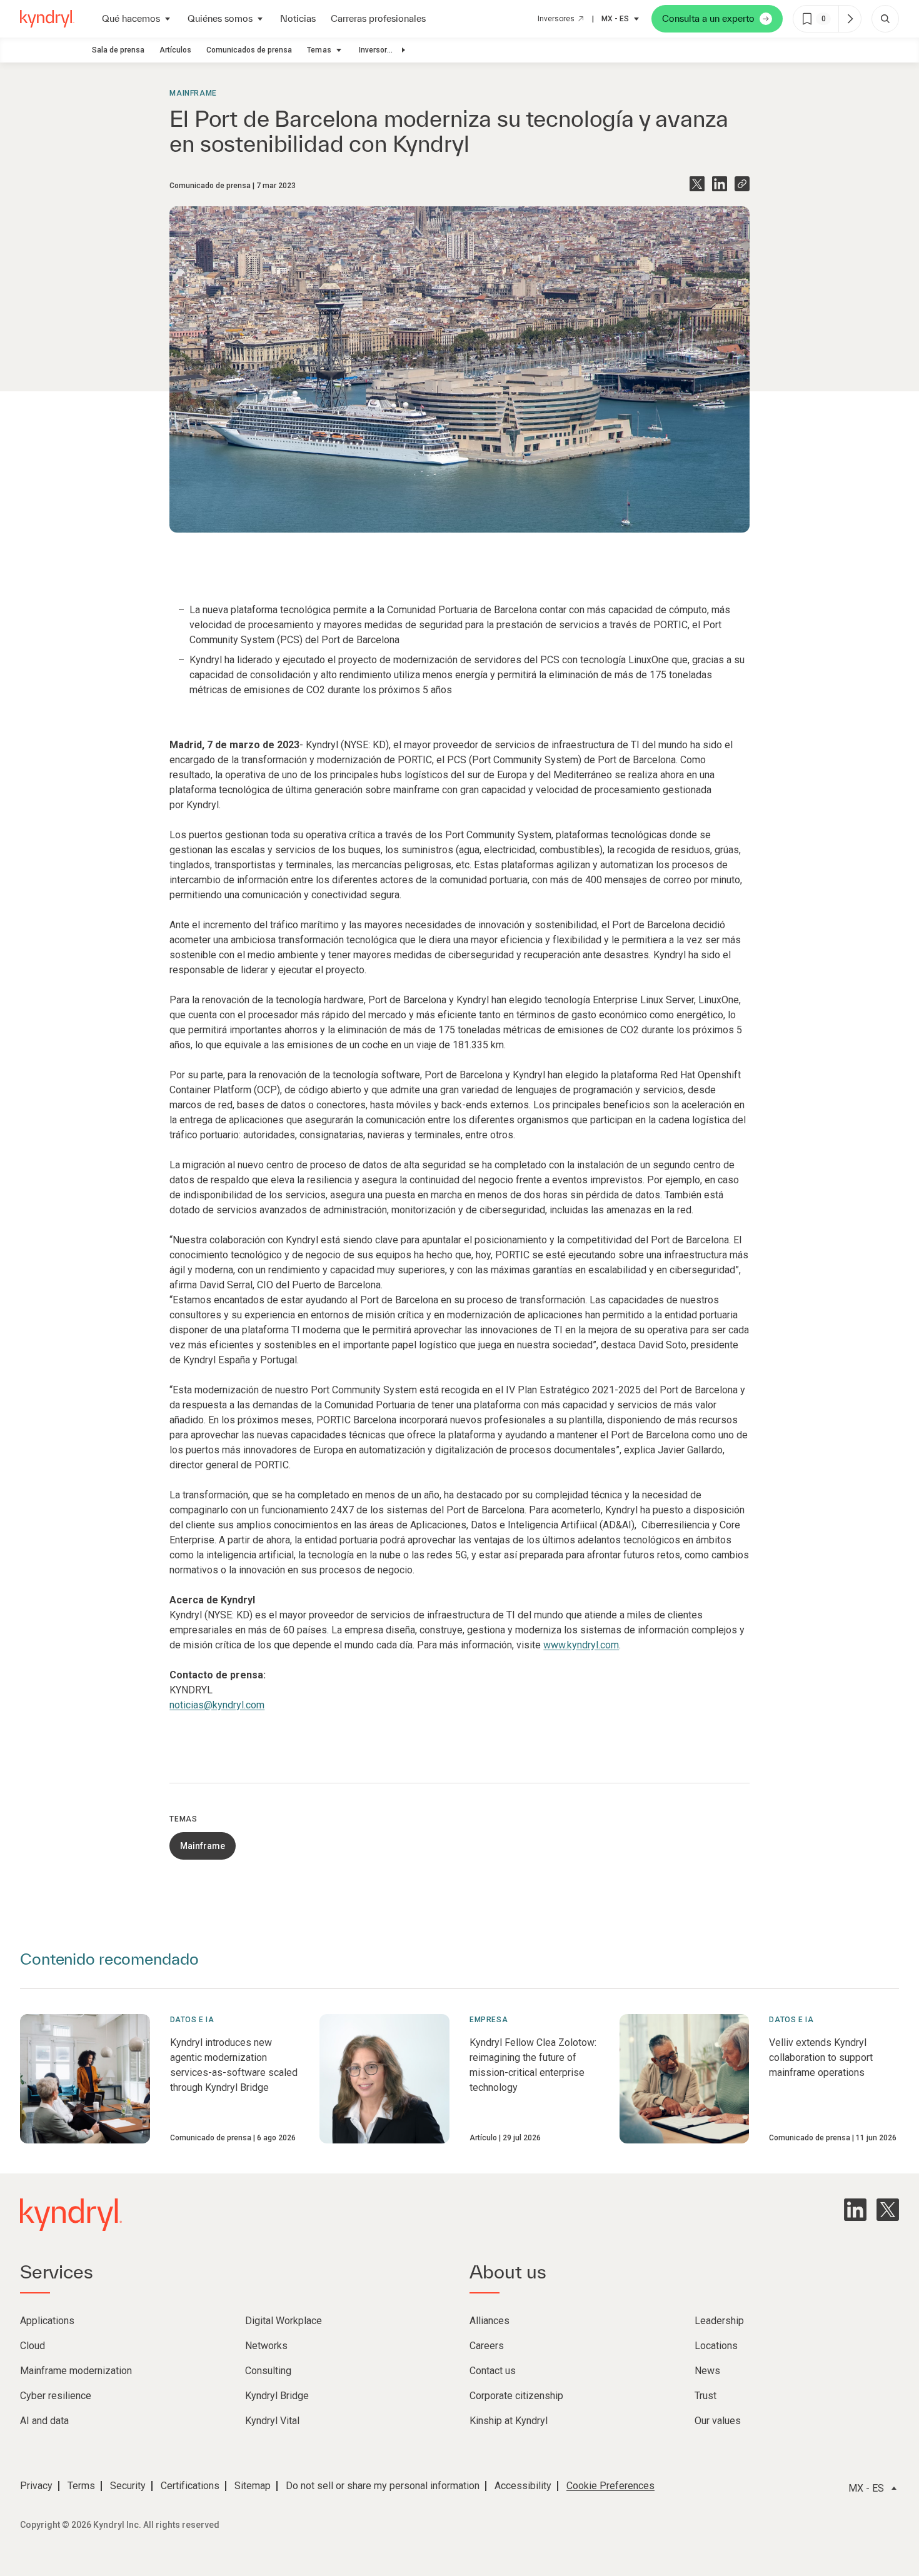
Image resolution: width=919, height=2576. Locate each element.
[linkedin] (855, 2210)
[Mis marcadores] (850, 19)
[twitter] (888, 2210)
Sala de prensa (118, 50)
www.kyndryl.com (581, 1645)
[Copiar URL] (742, 184)
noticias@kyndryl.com (217, 1705)
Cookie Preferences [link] (610, 2486)
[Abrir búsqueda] (885, 19)
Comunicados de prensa (249, 50)
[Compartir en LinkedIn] (720, 184)
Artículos (175, 50)
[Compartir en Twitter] (697, 184)
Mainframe (193, 93)
